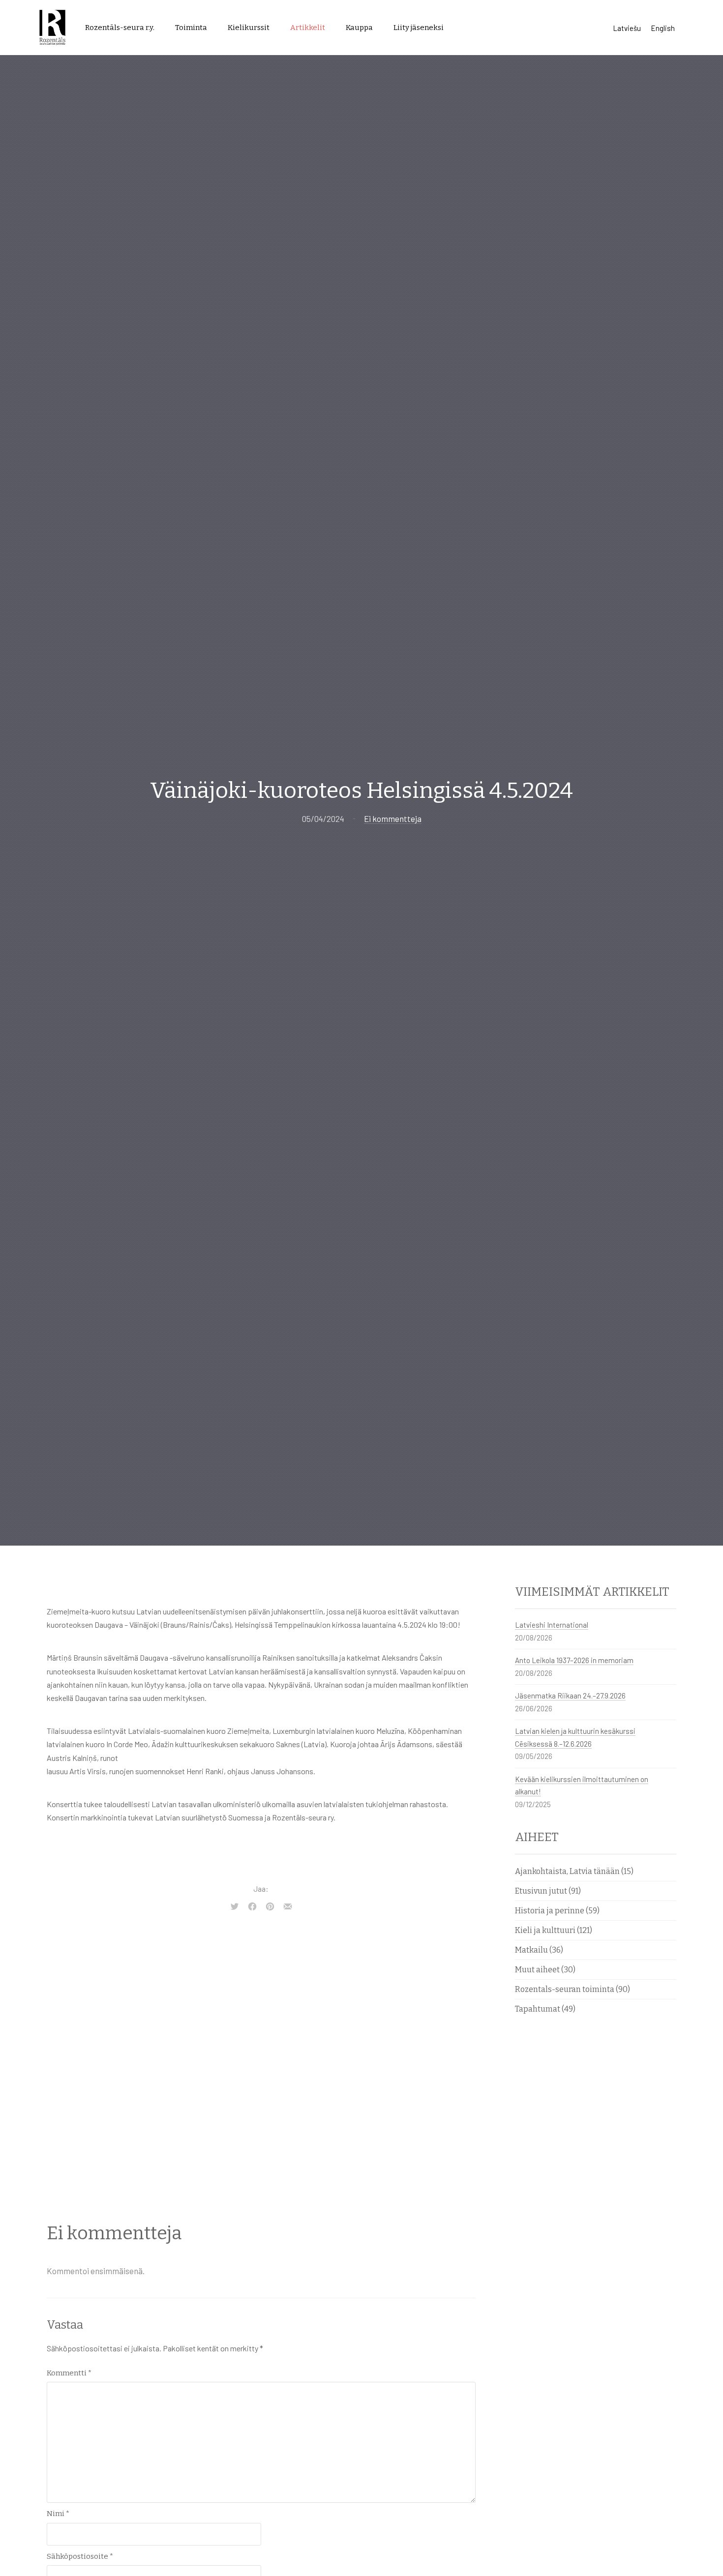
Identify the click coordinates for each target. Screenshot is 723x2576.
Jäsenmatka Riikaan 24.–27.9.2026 (570, 1696)
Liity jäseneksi (419, 28)
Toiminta (191, 28)
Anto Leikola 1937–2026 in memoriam (574, 1660)
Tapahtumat (538, 2009)
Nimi (58, 2514)
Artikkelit (308, 28)
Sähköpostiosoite (80, 2556)
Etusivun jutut (541, 1891)
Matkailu (531, 1950)
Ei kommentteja (393, 819)
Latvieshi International (552, 1625)
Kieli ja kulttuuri (545, 1930)
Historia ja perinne (550, 1911)
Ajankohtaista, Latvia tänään (567, 1871)
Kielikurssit (249, 28)
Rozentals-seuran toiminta (565, 1989)
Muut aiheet (537, 1970)
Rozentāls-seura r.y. (120, 28)
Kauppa (359, 28)
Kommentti (69, 2373)
